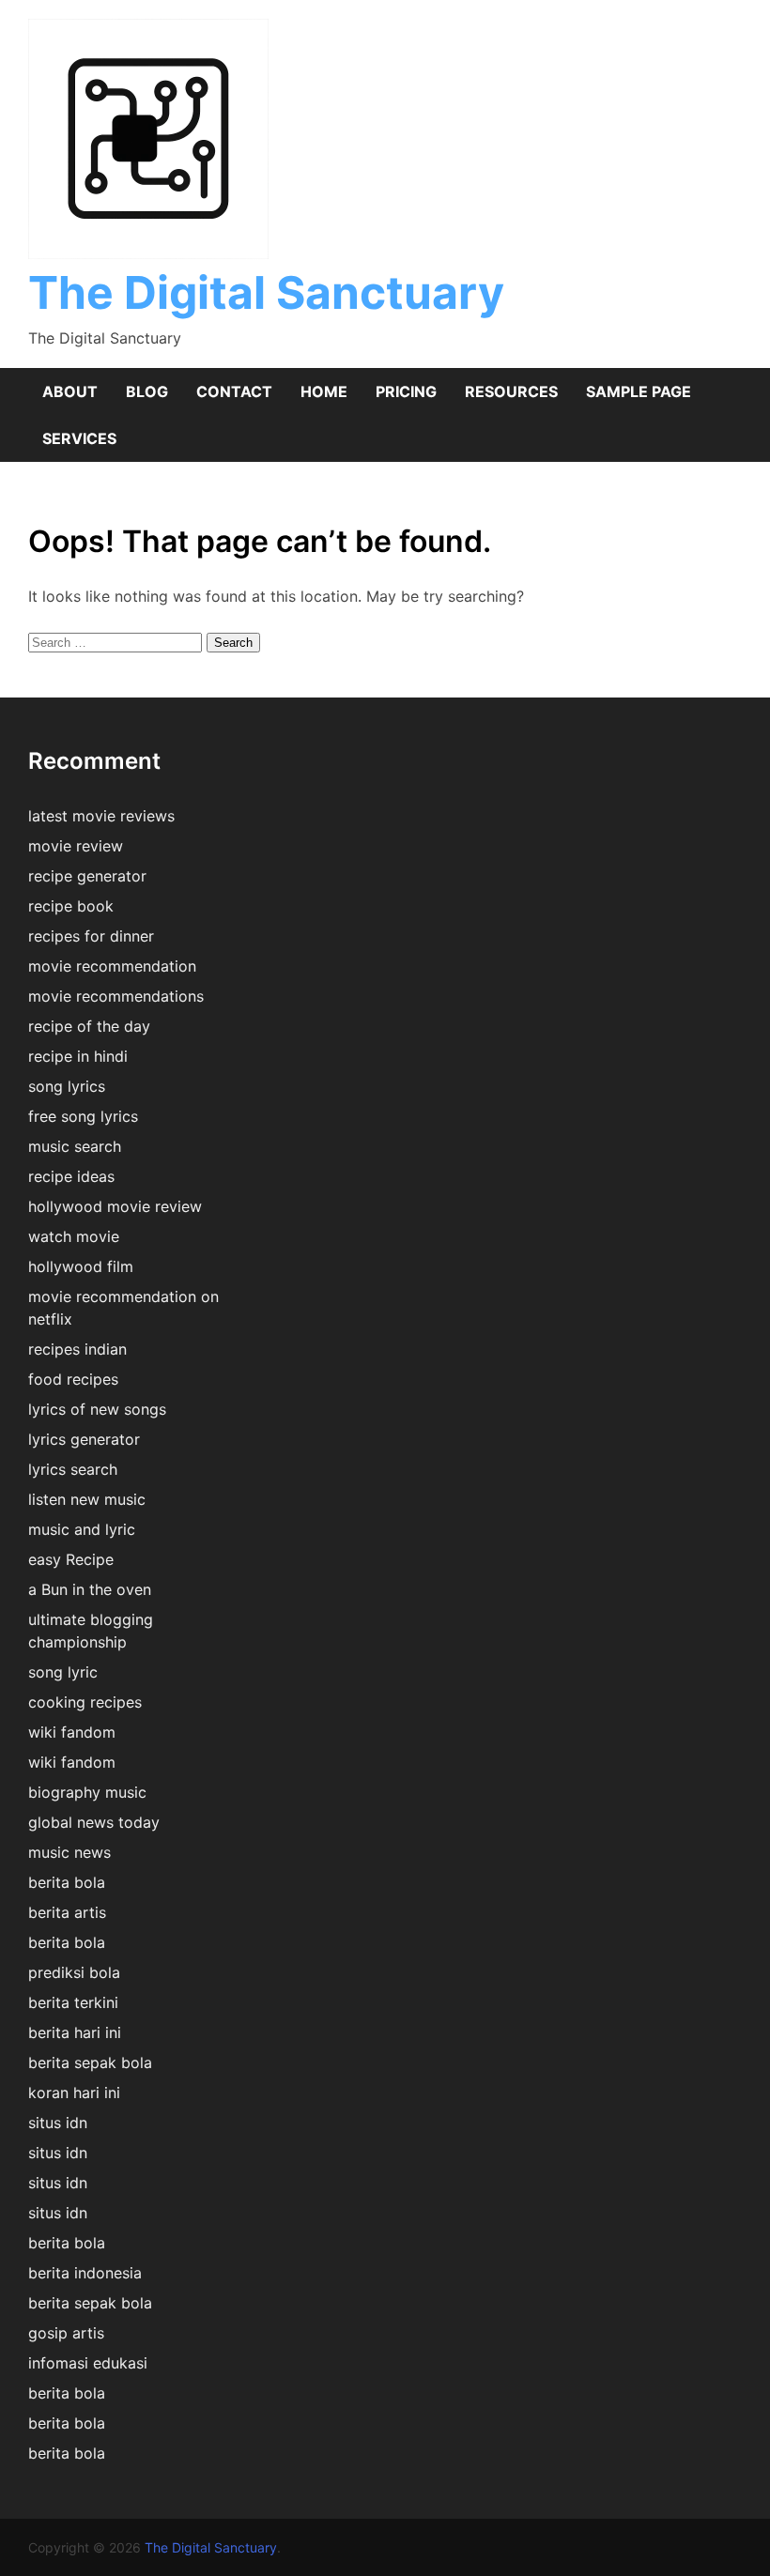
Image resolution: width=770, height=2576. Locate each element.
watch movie (74, 1236)
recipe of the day (89, 1026)
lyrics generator (84, 1439)
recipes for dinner (91, 936)
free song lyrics (83, 1116)
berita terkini (73, 2002)
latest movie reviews (101, 816)
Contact (234, 391)
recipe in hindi (78, 1056)
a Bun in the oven (90, 1589)
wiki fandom (72, 1732)
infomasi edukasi (88, 2363)
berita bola (67, 1882)
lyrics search (73, 1469)
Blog (147, 391)
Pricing (406, 391)
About (70, 391)
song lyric (63, 1672)
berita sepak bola (90, 2062)
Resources (511, 391)
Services (79, 438)
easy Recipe (71, 1559)
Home (324, 391)
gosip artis (66, 2333)
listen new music (87, 1499)
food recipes (73, 1379)
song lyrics (67, 1086)
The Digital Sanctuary (266, 292)
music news (69, 1852)
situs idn (58, 2123)
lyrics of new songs (97, 1409)
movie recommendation (112, 966)
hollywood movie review (115, 1206)
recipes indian (77, 1349)
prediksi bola (74, 1972)
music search (75, 1146)
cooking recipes (85, 1702)
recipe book (71, 906)
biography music (87, 1792)
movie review (76, 846)
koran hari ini (74, 2093)
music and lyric (82, 1529)
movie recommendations (116, 996)
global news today (94, 1822)
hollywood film (81, 1266)
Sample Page (639, 391)
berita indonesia (85, 2273)
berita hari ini (75, 2032)
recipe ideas (71, 1176)
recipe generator (87, 876)
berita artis (67, 1912)
